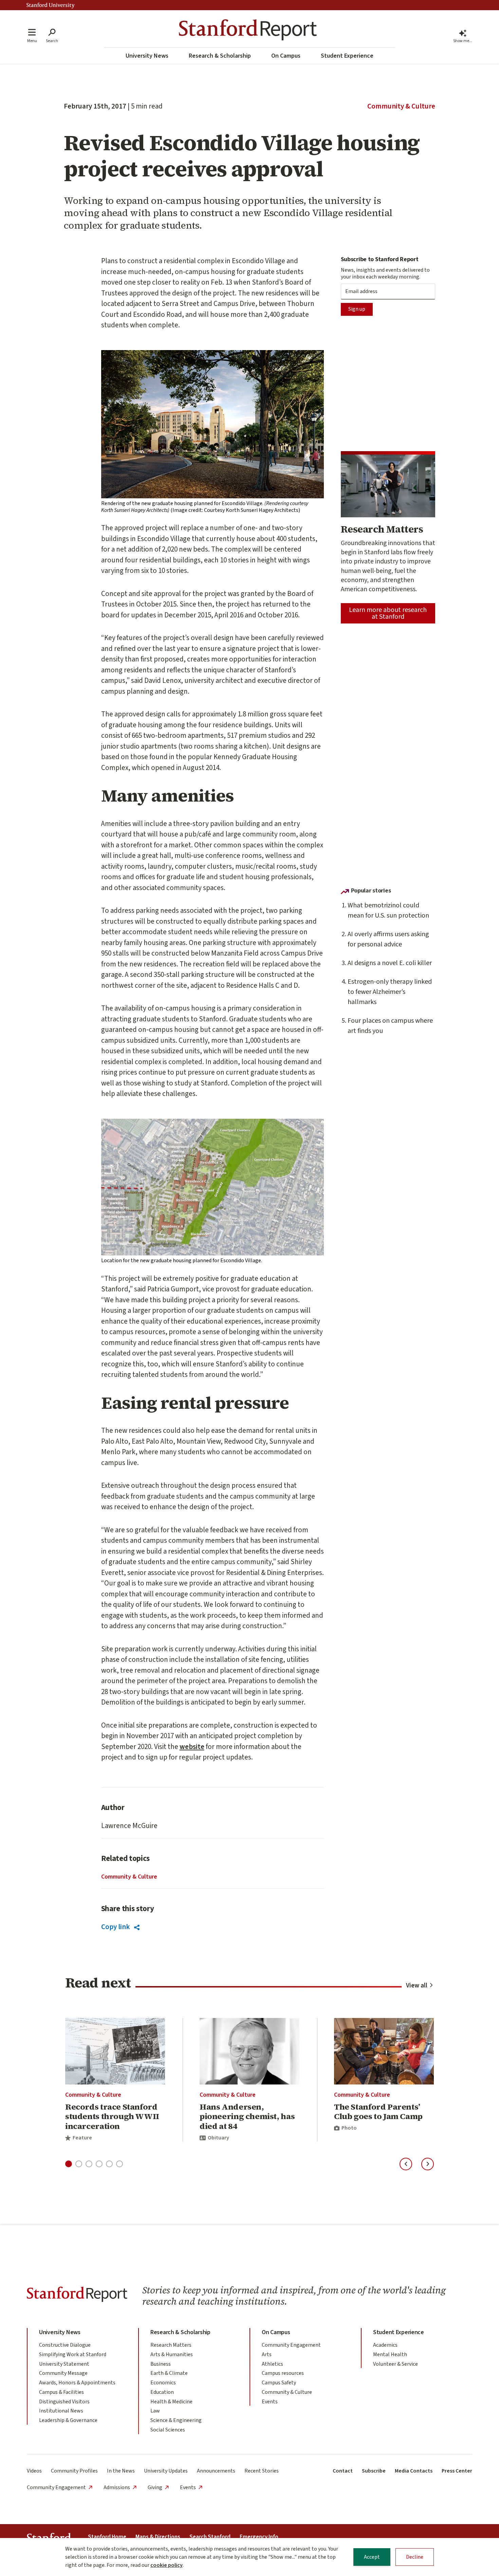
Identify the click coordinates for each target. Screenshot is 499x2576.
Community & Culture (401, 106)
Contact (343, 2471)
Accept (372, 2557)
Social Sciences (168, 2430)
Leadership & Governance (68, 2420)
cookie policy (167, 2565)
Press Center (457, 2471)
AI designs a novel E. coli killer (390, 963)
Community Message (63, 2373)
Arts (267, 2354)
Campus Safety (279, 2383)
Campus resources (283, 2373)
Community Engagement (291, 2345)
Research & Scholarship (220, 56)
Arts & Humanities (172, 2354)
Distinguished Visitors (64, 2402)
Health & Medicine (171, 2402)
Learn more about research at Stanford (388, 613)
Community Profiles (74, 2471)
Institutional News (61, 2411)
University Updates (166, 2471)
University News (147, 56)
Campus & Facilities (61, 2392)
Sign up (357, 309)
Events (270, 2402)
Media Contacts (414, 2471)
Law (155, 2411)
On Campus (286, 56)
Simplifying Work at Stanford (73, 2354)
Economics (163, 2383)
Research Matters (171, 2345)
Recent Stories (262, 2471)
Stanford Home (107, 2537)
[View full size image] (212, 424)
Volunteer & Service (395, 2364)
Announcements (216, 2471)
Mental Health (390, 2354)
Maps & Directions (158, 2537)
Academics (385, 2345)
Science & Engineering (176, 2420)
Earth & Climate (169, 2373)
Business (161, 2364)
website (192, 1747)
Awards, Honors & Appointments (77, 2383)
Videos (34, 2471)
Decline (415, 2557)
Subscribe (374, 2471)
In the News (121, 2471)
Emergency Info (259, 2537)
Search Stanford (210, 2537)
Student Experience (347, 56)
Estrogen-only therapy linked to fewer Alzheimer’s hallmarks (390, 992)
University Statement (64, 2364)
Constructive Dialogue (65, 2345)
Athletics (272, 2364)
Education (162, 2392)
